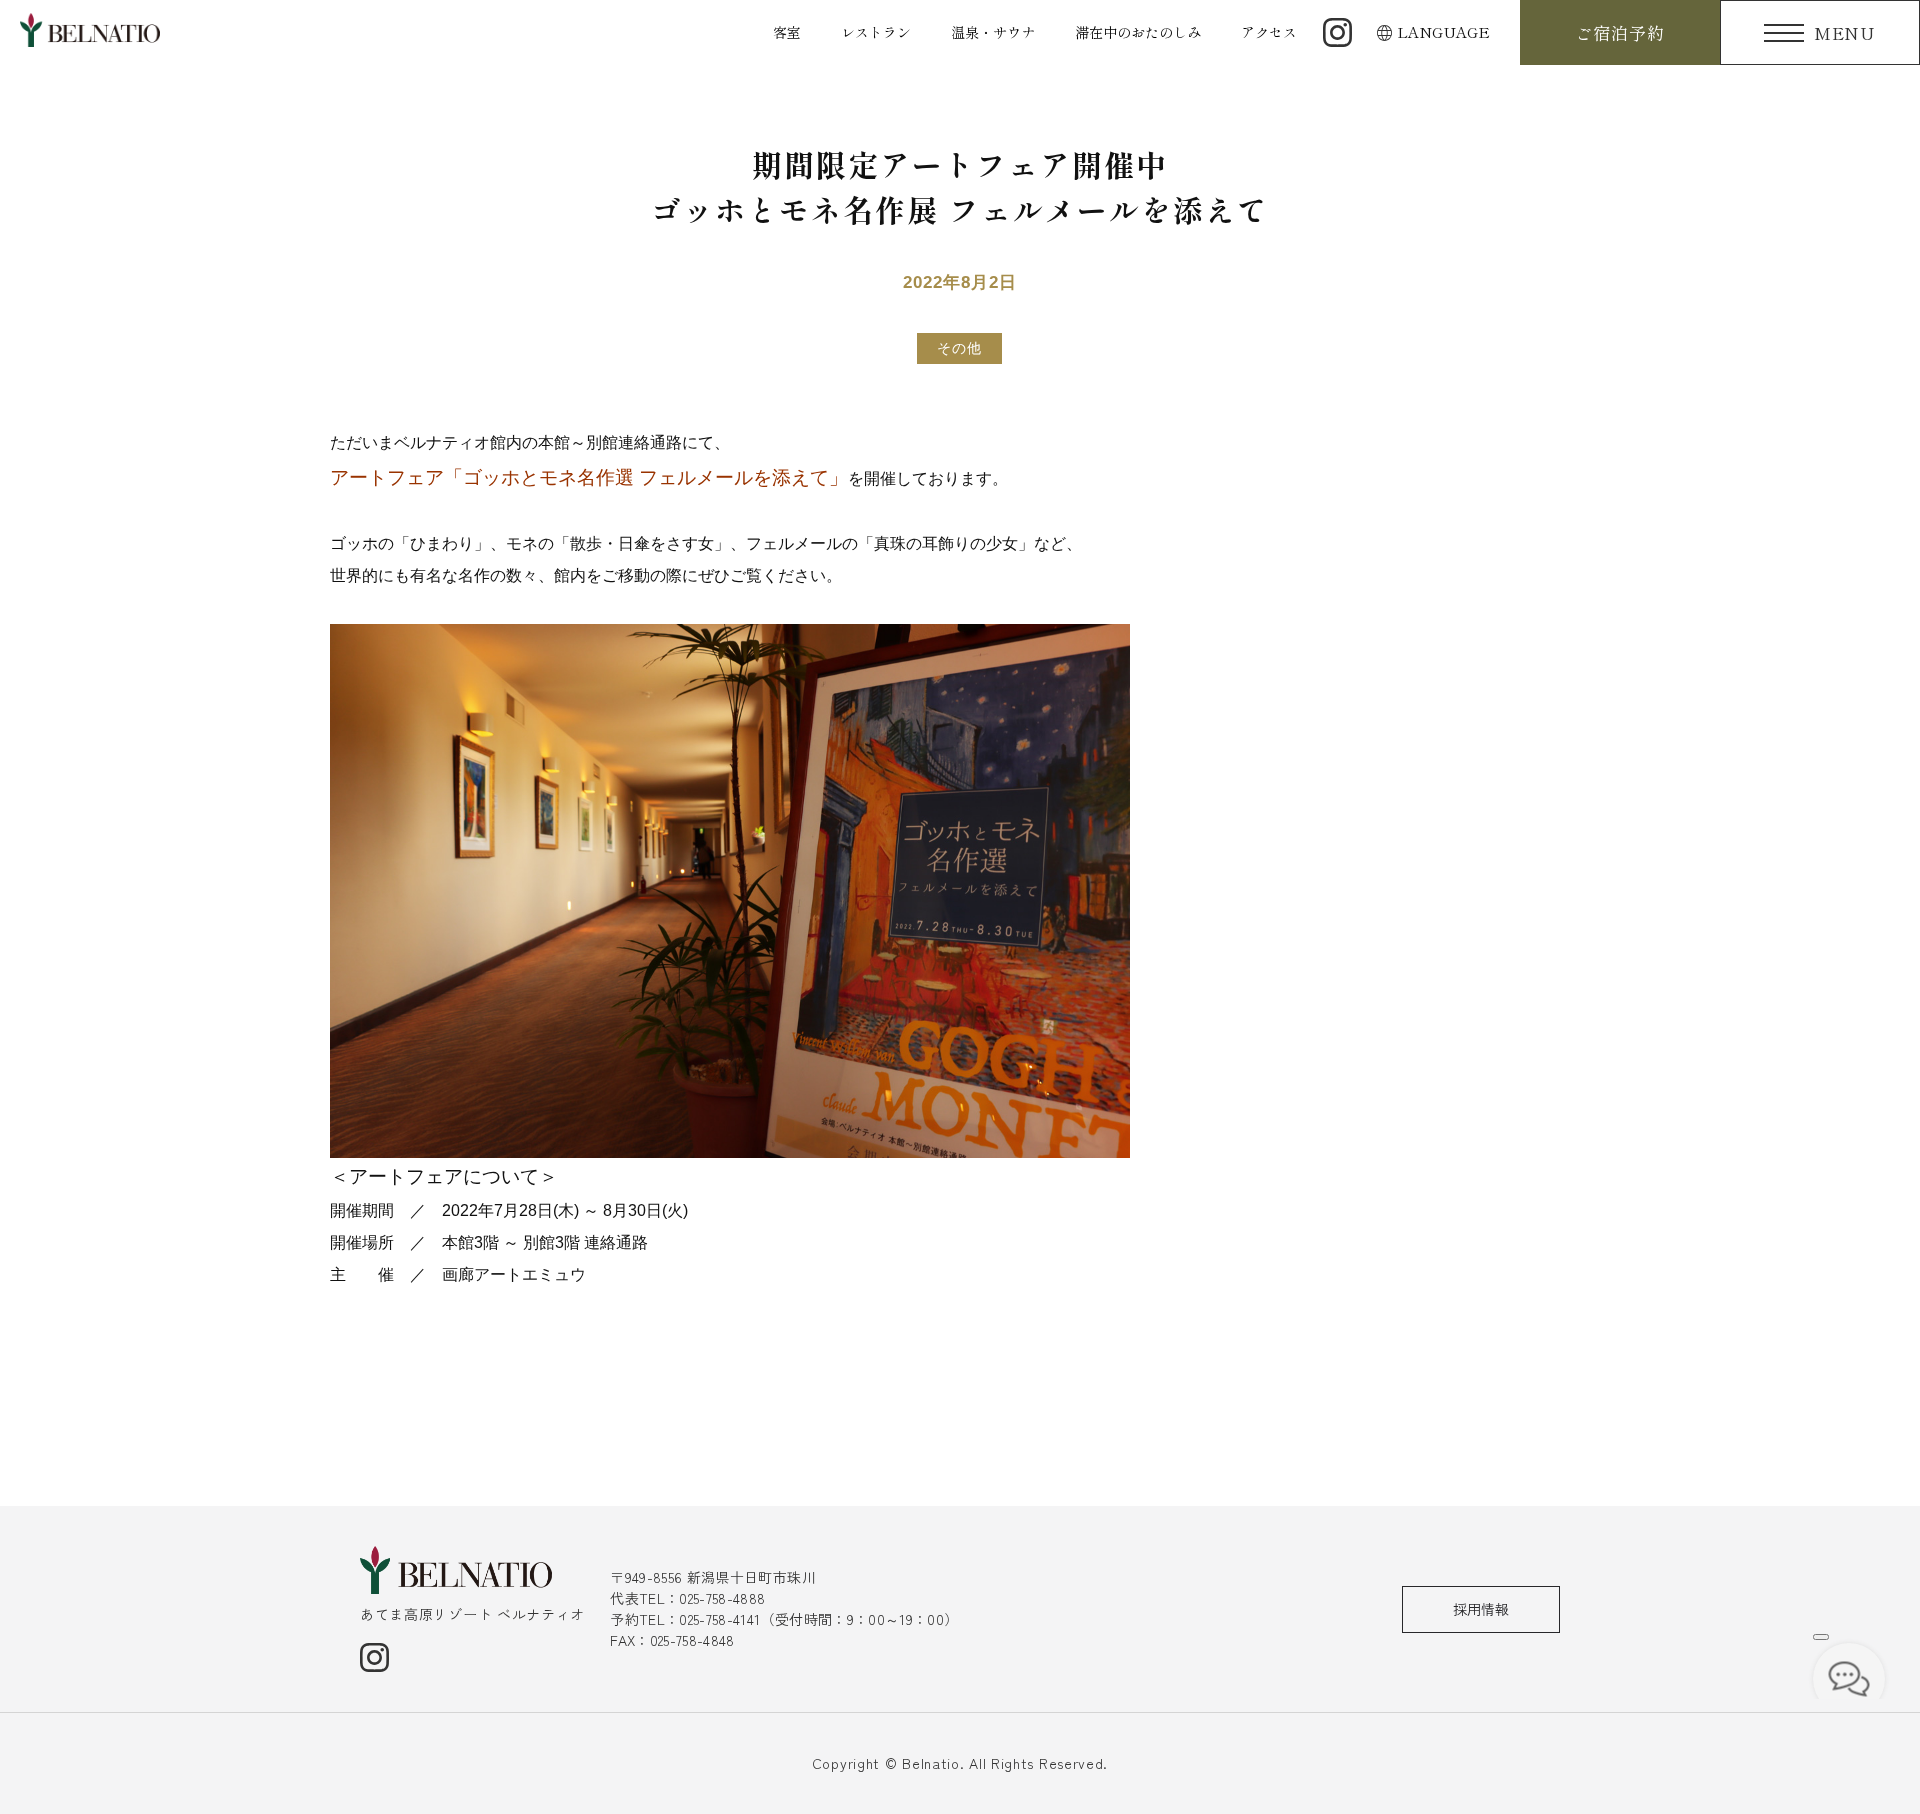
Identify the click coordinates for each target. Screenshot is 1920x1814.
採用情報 (1481, 1609)
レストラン (876, 32)
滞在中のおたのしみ (1138, 32)
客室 (787, 32)
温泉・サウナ (993, 32)
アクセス (1269, 32)
